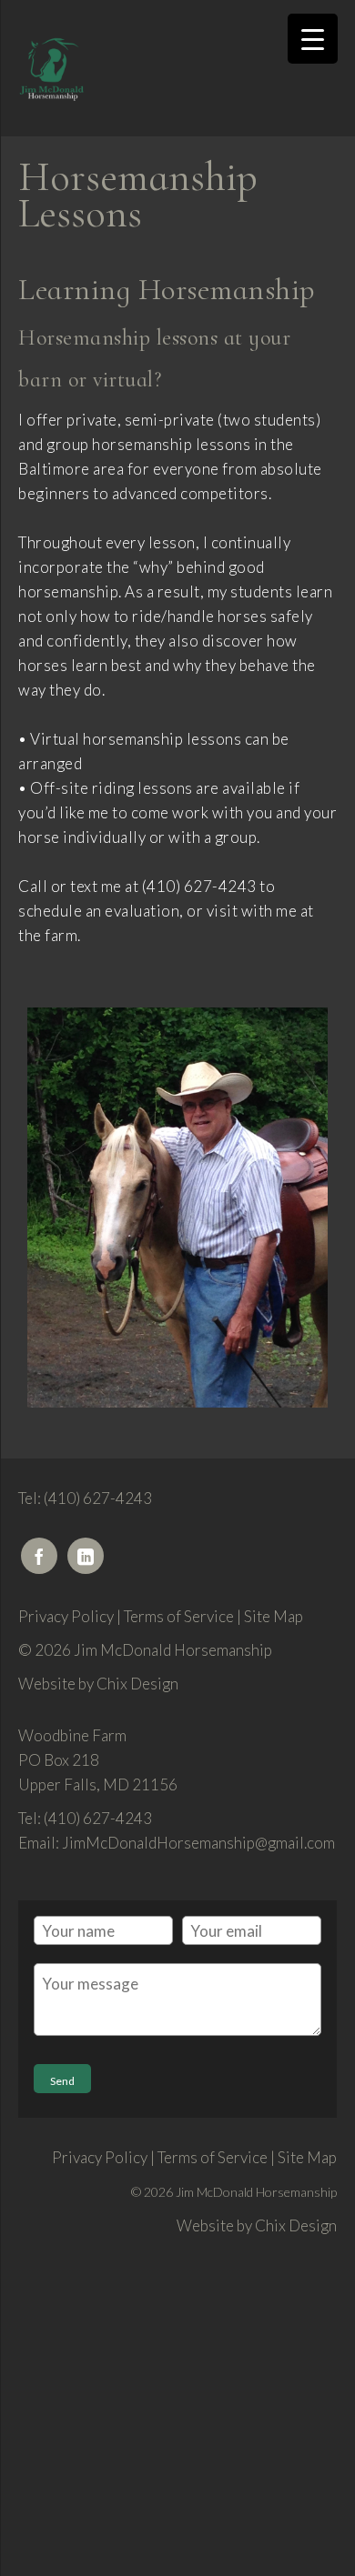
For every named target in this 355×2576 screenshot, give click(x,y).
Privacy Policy (66, 1616)
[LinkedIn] (86, 1556)
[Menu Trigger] (313, 39)
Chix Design (137, 1684)
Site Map (274, 1616)
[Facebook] (39, 1556)
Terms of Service (179, 1616)
